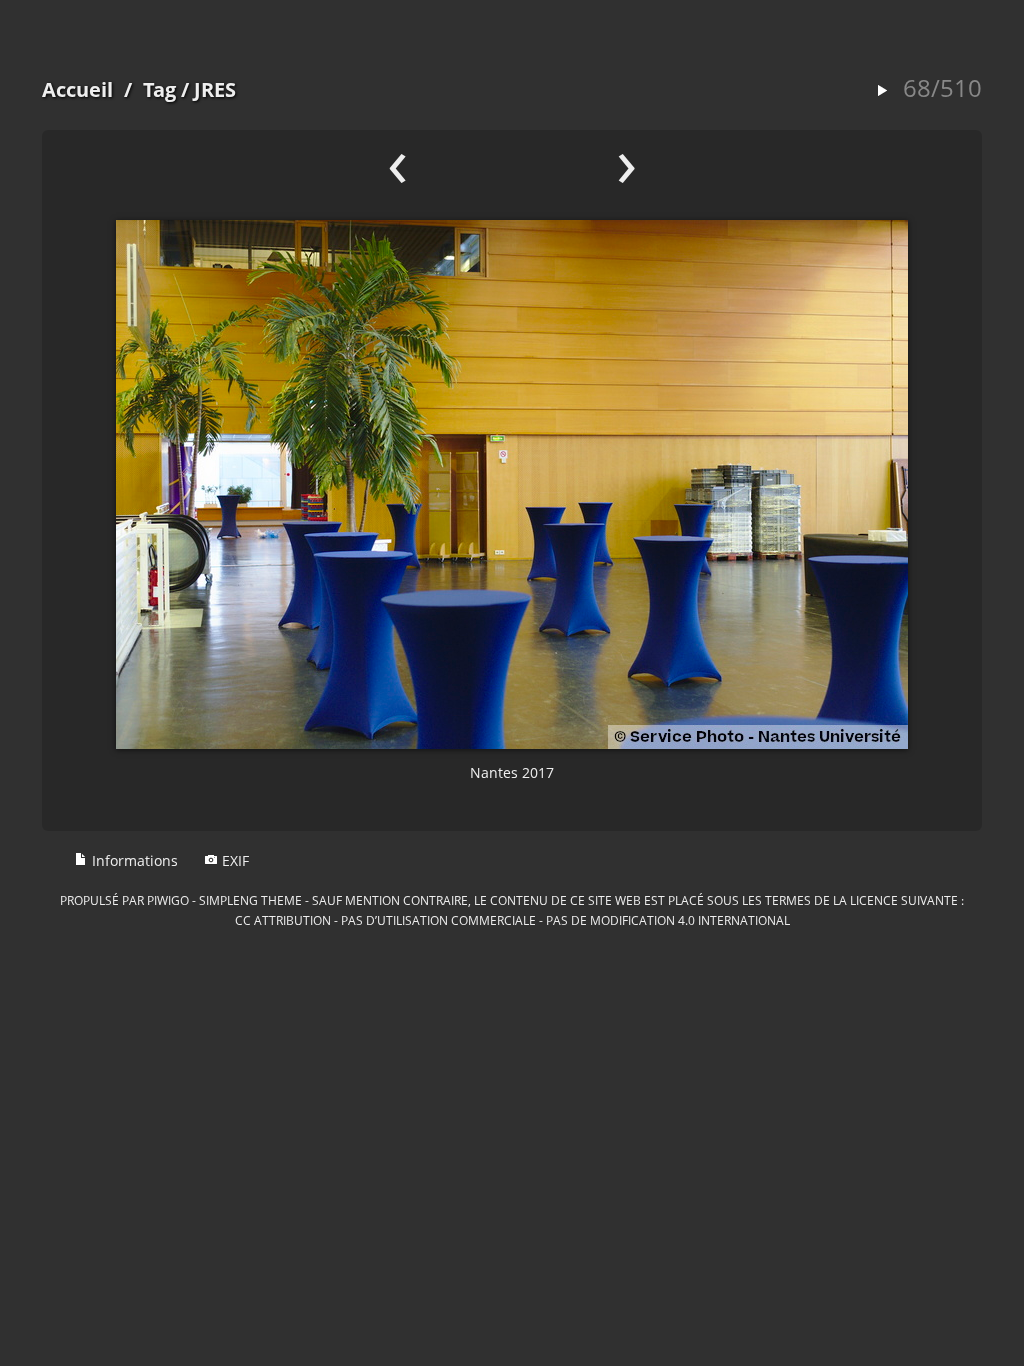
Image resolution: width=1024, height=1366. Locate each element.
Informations (133, 860)
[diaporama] (882, 91)
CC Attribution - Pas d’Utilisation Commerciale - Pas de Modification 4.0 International (512, 920)
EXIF (233, 860)
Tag (159, 89)
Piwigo (168, 900)
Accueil (77, 89)
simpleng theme (250, 900)
